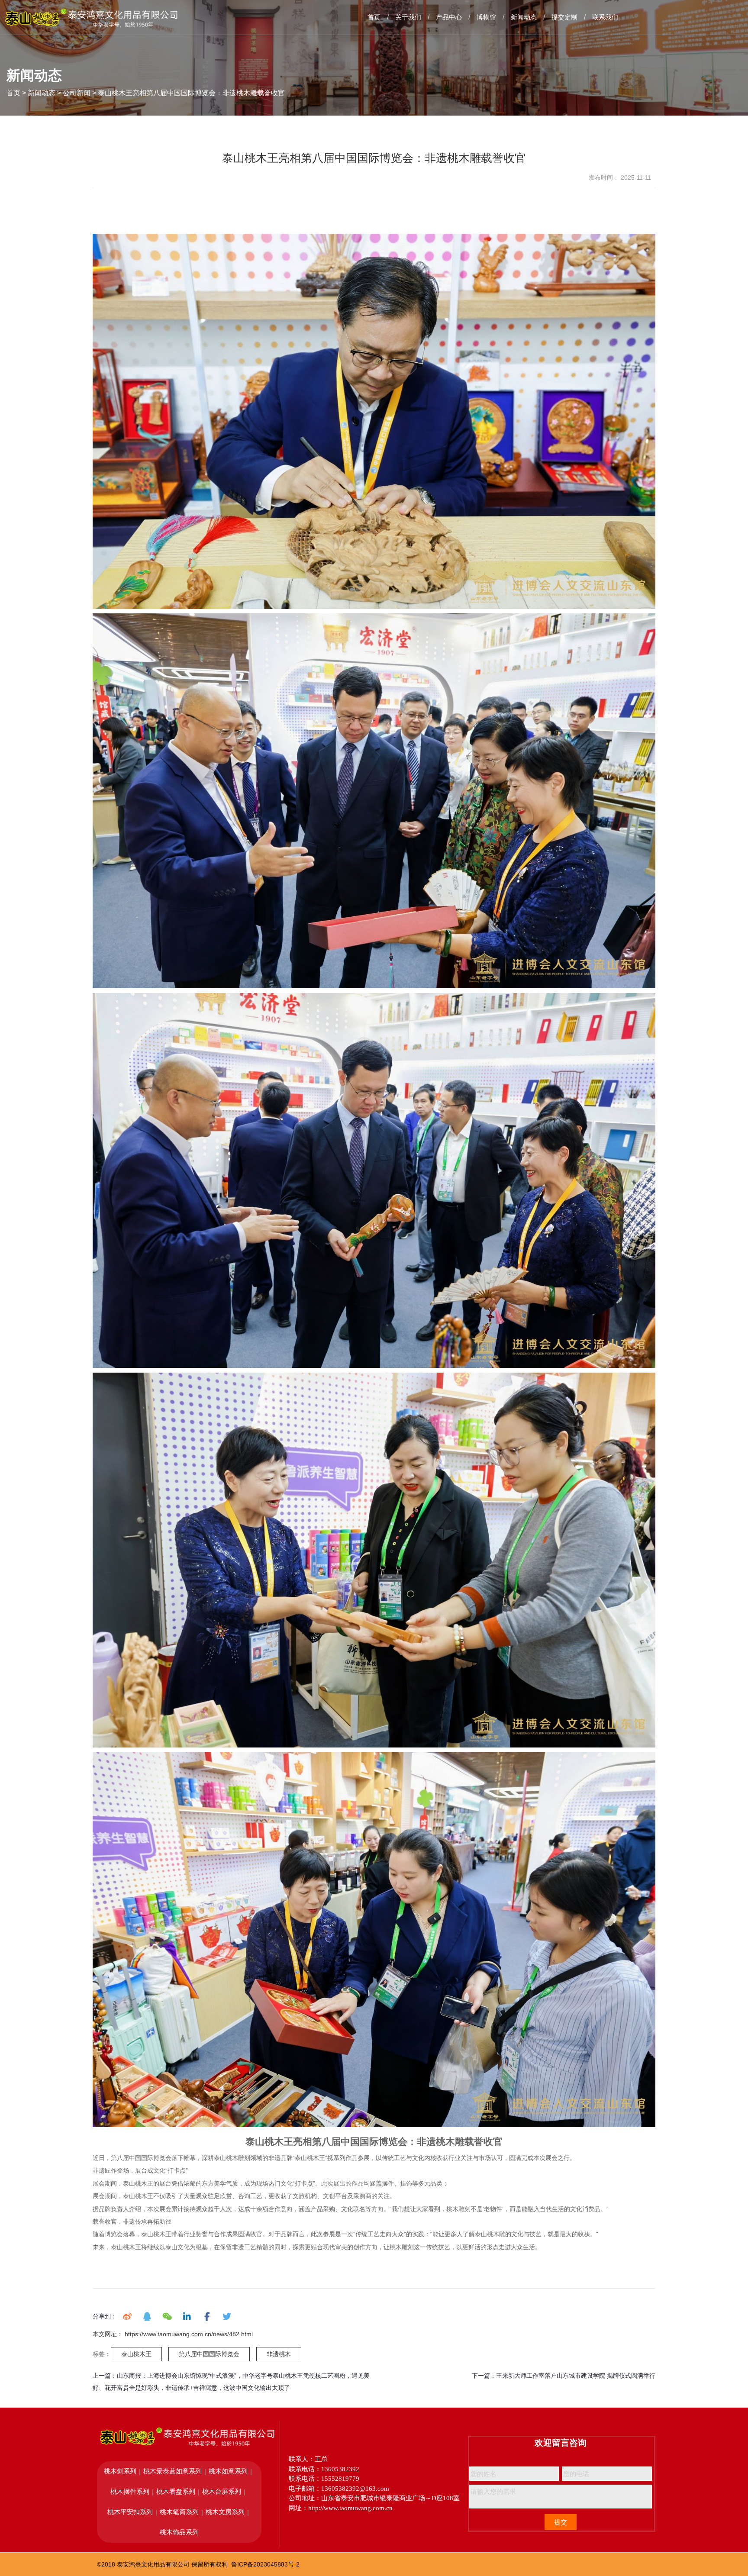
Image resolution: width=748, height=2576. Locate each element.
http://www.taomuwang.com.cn (350, 2508)
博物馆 (486, 17)
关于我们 (408, 17)
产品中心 (449, 17)
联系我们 (605, 17)
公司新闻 (77, 93)
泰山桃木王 (136, 2354)
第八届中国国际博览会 (209, 2354)
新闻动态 (524, 17)
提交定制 (564, 17)
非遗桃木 (279, 2354)
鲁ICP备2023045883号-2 (265, 2564)
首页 (374, 17)
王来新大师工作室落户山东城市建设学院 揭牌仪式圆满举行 (576, 2376)
